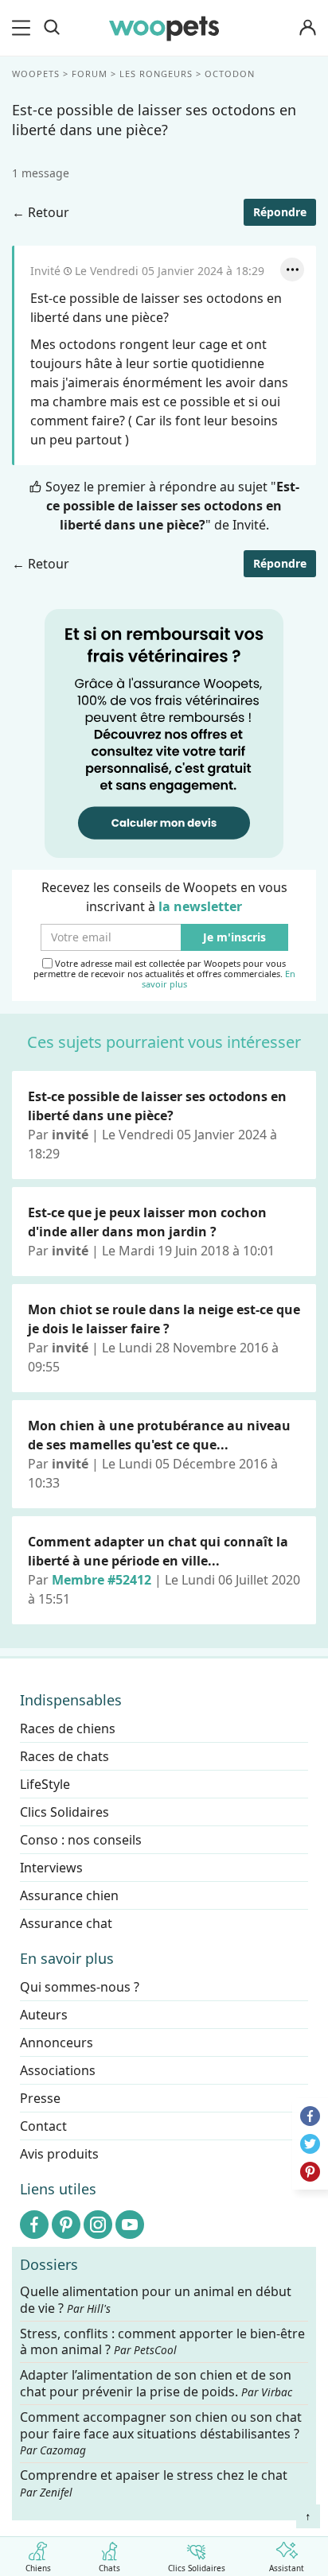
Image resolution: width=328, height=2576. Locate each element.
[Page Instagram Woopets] (98, 2225)
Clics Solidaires (197, 2567)
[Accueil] (164, 28)
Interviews (51, 1868)
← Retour (41, 212)
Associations (58, 2070)
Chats (109, 2567)
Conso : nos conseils (81, 1840)
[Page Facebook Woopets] (34, 2225)
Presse (40, 2098)
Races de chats (64, 1756)
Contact (43, 2126)
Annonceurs (57, 2043)
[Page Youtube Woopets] (130, 2225)
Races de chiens (68, 1728)
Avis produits (59, 2154)
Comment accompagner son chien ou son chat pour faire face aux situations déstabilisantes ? (161, 2434)
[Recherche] (52, 28)
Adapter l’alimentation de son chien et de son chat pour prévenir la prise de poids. (156, 2384)
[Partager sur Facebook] (310, 2116)
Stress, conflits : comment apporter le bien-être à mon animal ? (162, 2341)
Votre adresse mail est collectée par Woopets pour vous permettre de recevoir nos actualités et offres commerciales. (164, 974)
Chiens (38, 2567)
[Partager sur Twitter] (310, 2144)
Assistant (287, 2567)
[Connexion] (307, 28)
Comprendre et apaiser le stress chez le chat (154, 2483)
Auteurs (44, 2015)
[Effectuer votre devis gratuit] (164, 732)
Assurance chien (69, 1895)
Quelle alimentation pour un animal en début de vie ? (156, 2300)
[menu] (24, 28)
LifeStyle (45, 1784)
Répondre (280, 212)
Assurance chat (66, 1923)
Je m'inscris (234, 938)
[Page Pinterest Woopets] (66, 2225)
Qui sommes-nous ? (80, 1987)
